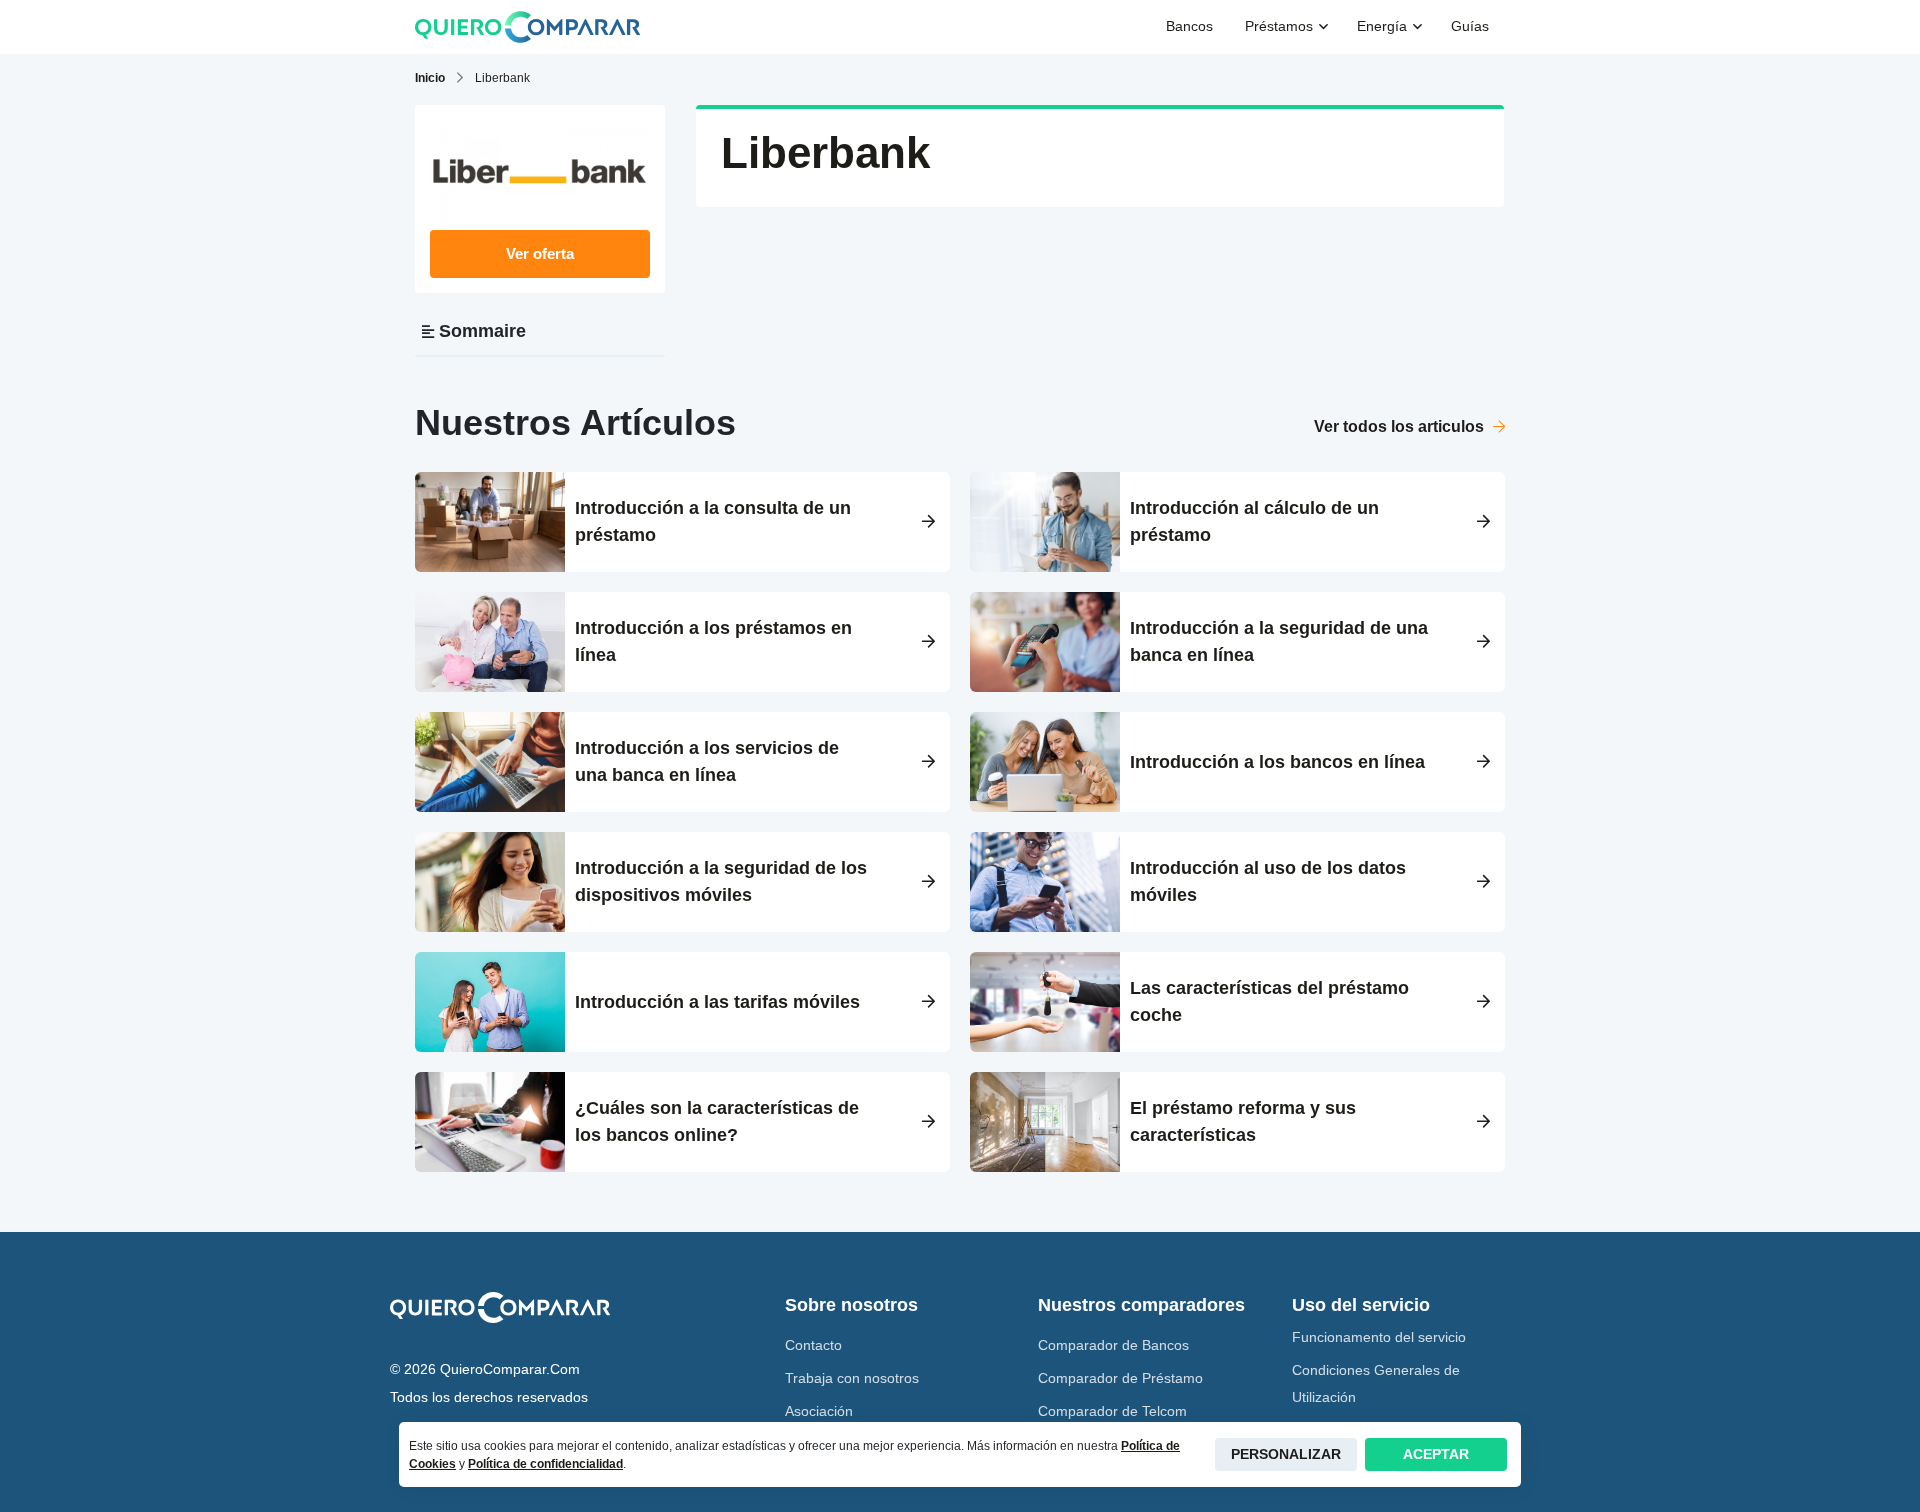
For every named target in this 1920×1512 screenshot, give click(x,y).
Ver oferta (540, 253)
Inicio (430, 78)
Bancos (1189, 26)
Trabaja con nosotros (852, 1378)
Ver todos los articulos (1401, 426)
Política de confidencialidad (545, 1464)
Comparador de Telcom (1112, 1411)
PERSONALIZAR (1286, 1454)
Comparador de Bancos (1113, 1345)
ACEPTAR (1436, 1454)
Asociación (819, 1411)
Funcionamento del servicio (1379, 1337)
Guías (1470, 26)
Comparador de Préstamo (1120, 1378)
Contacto (813, 1345)
